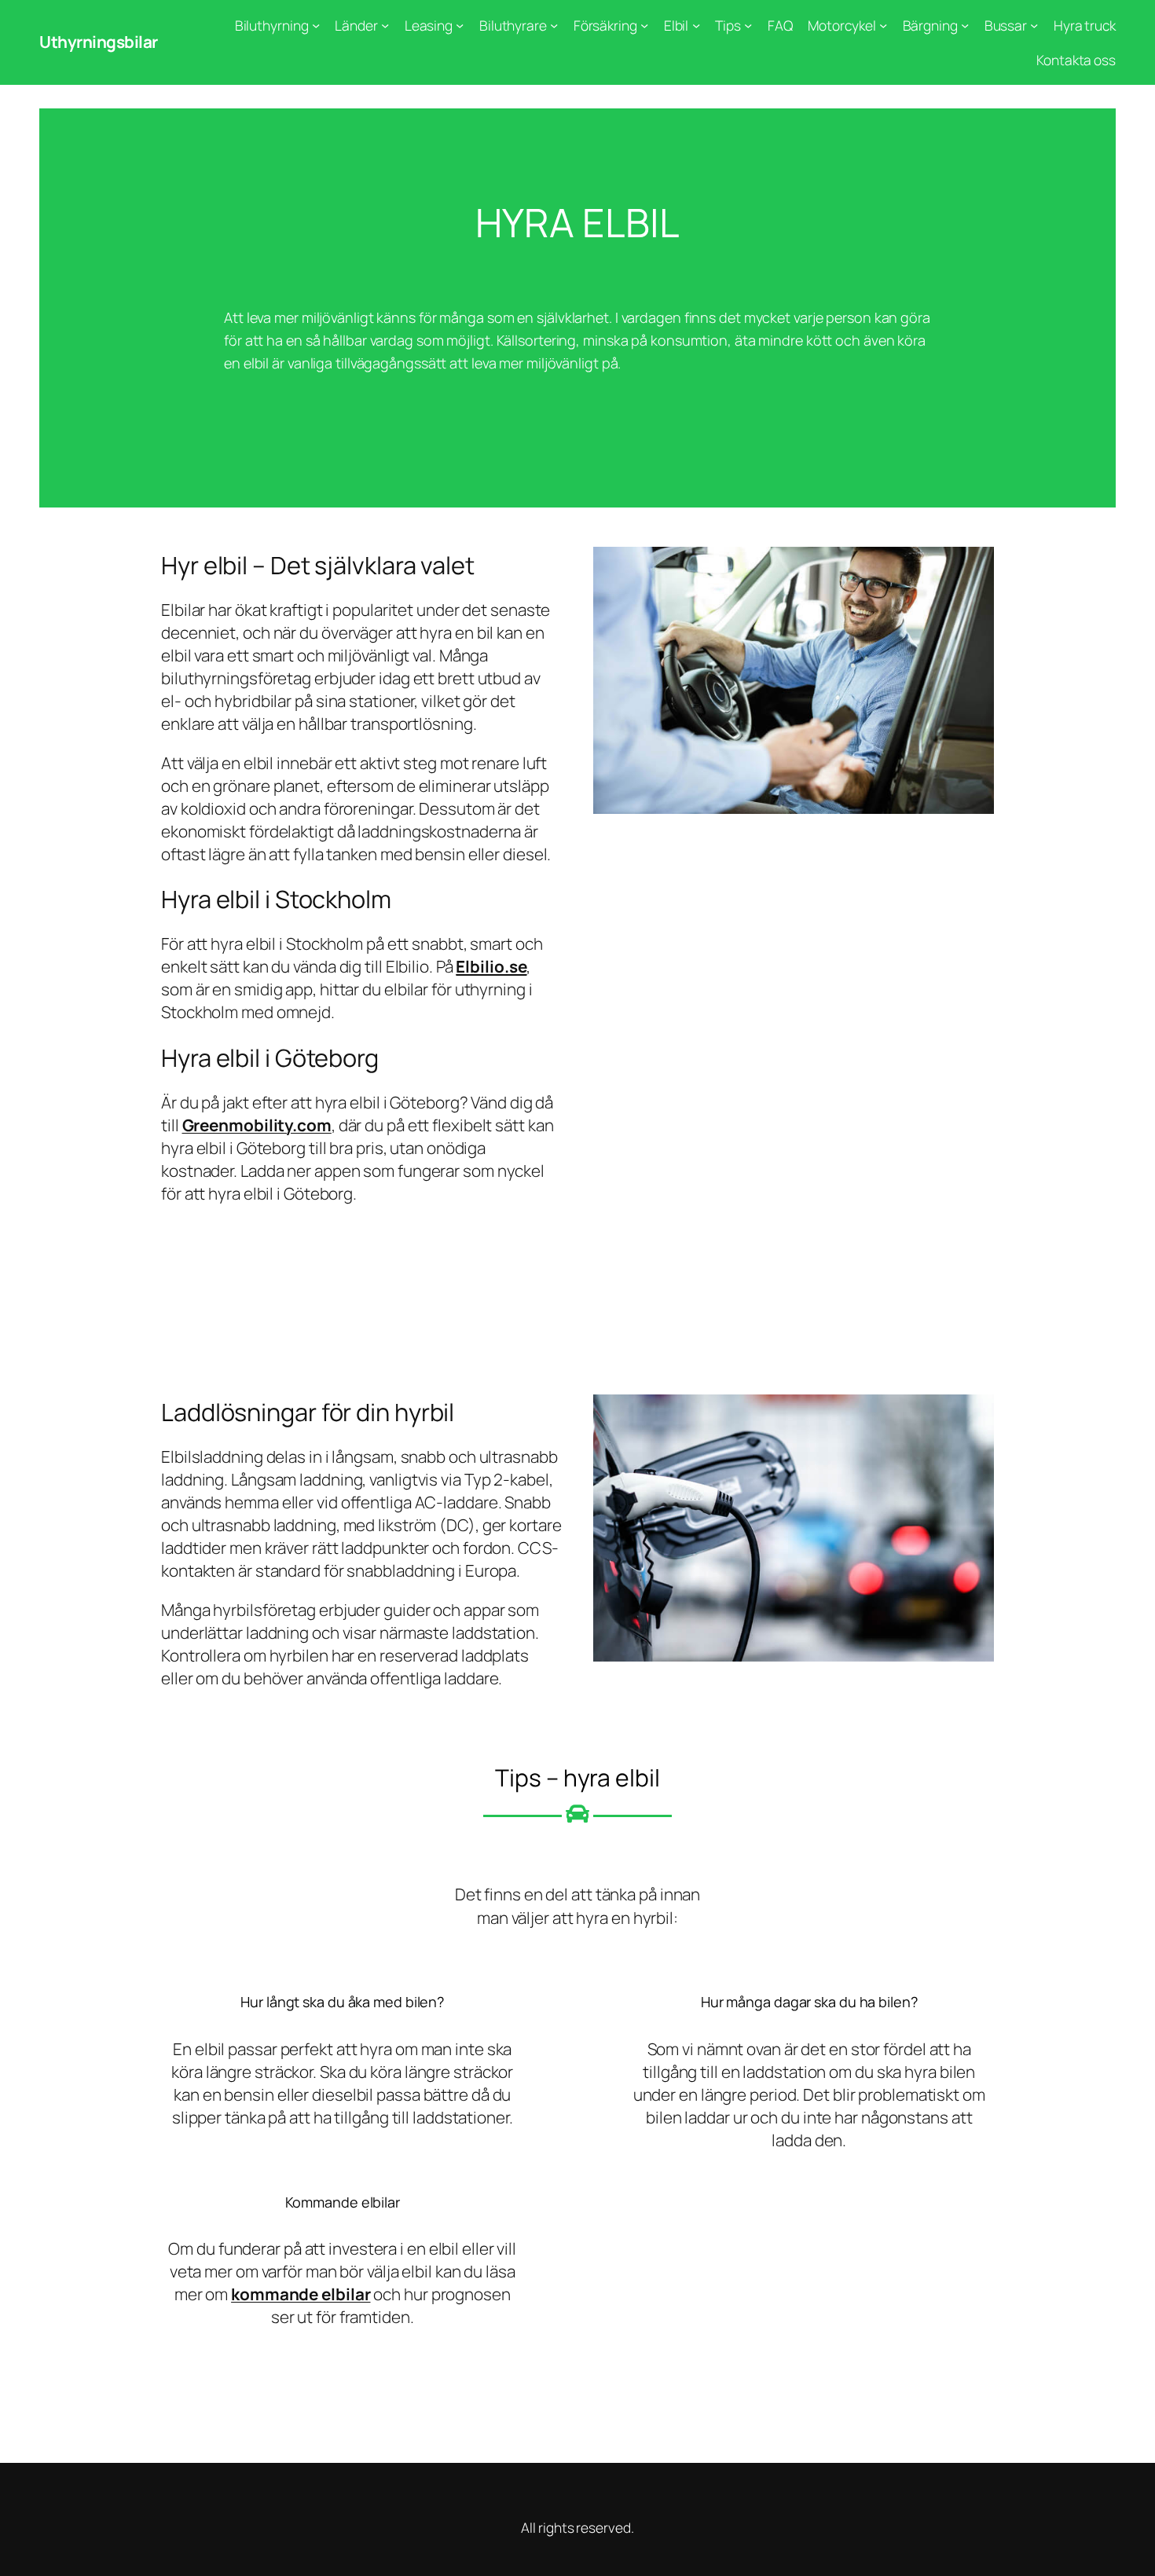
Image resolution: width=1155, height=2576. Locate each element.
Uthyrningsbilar (99, 42)
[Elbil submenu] (696, 25)
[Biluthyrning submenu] (316, 25)
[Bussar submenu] (1034, 25)
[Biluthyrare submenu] (554, 25)
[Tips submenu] (748, 25)
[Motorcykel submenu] (883, 25)
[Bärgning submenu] (965, 25)
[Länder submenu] (385, 25)
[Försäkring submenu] (644, 25)
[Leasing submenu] (460, 25)
